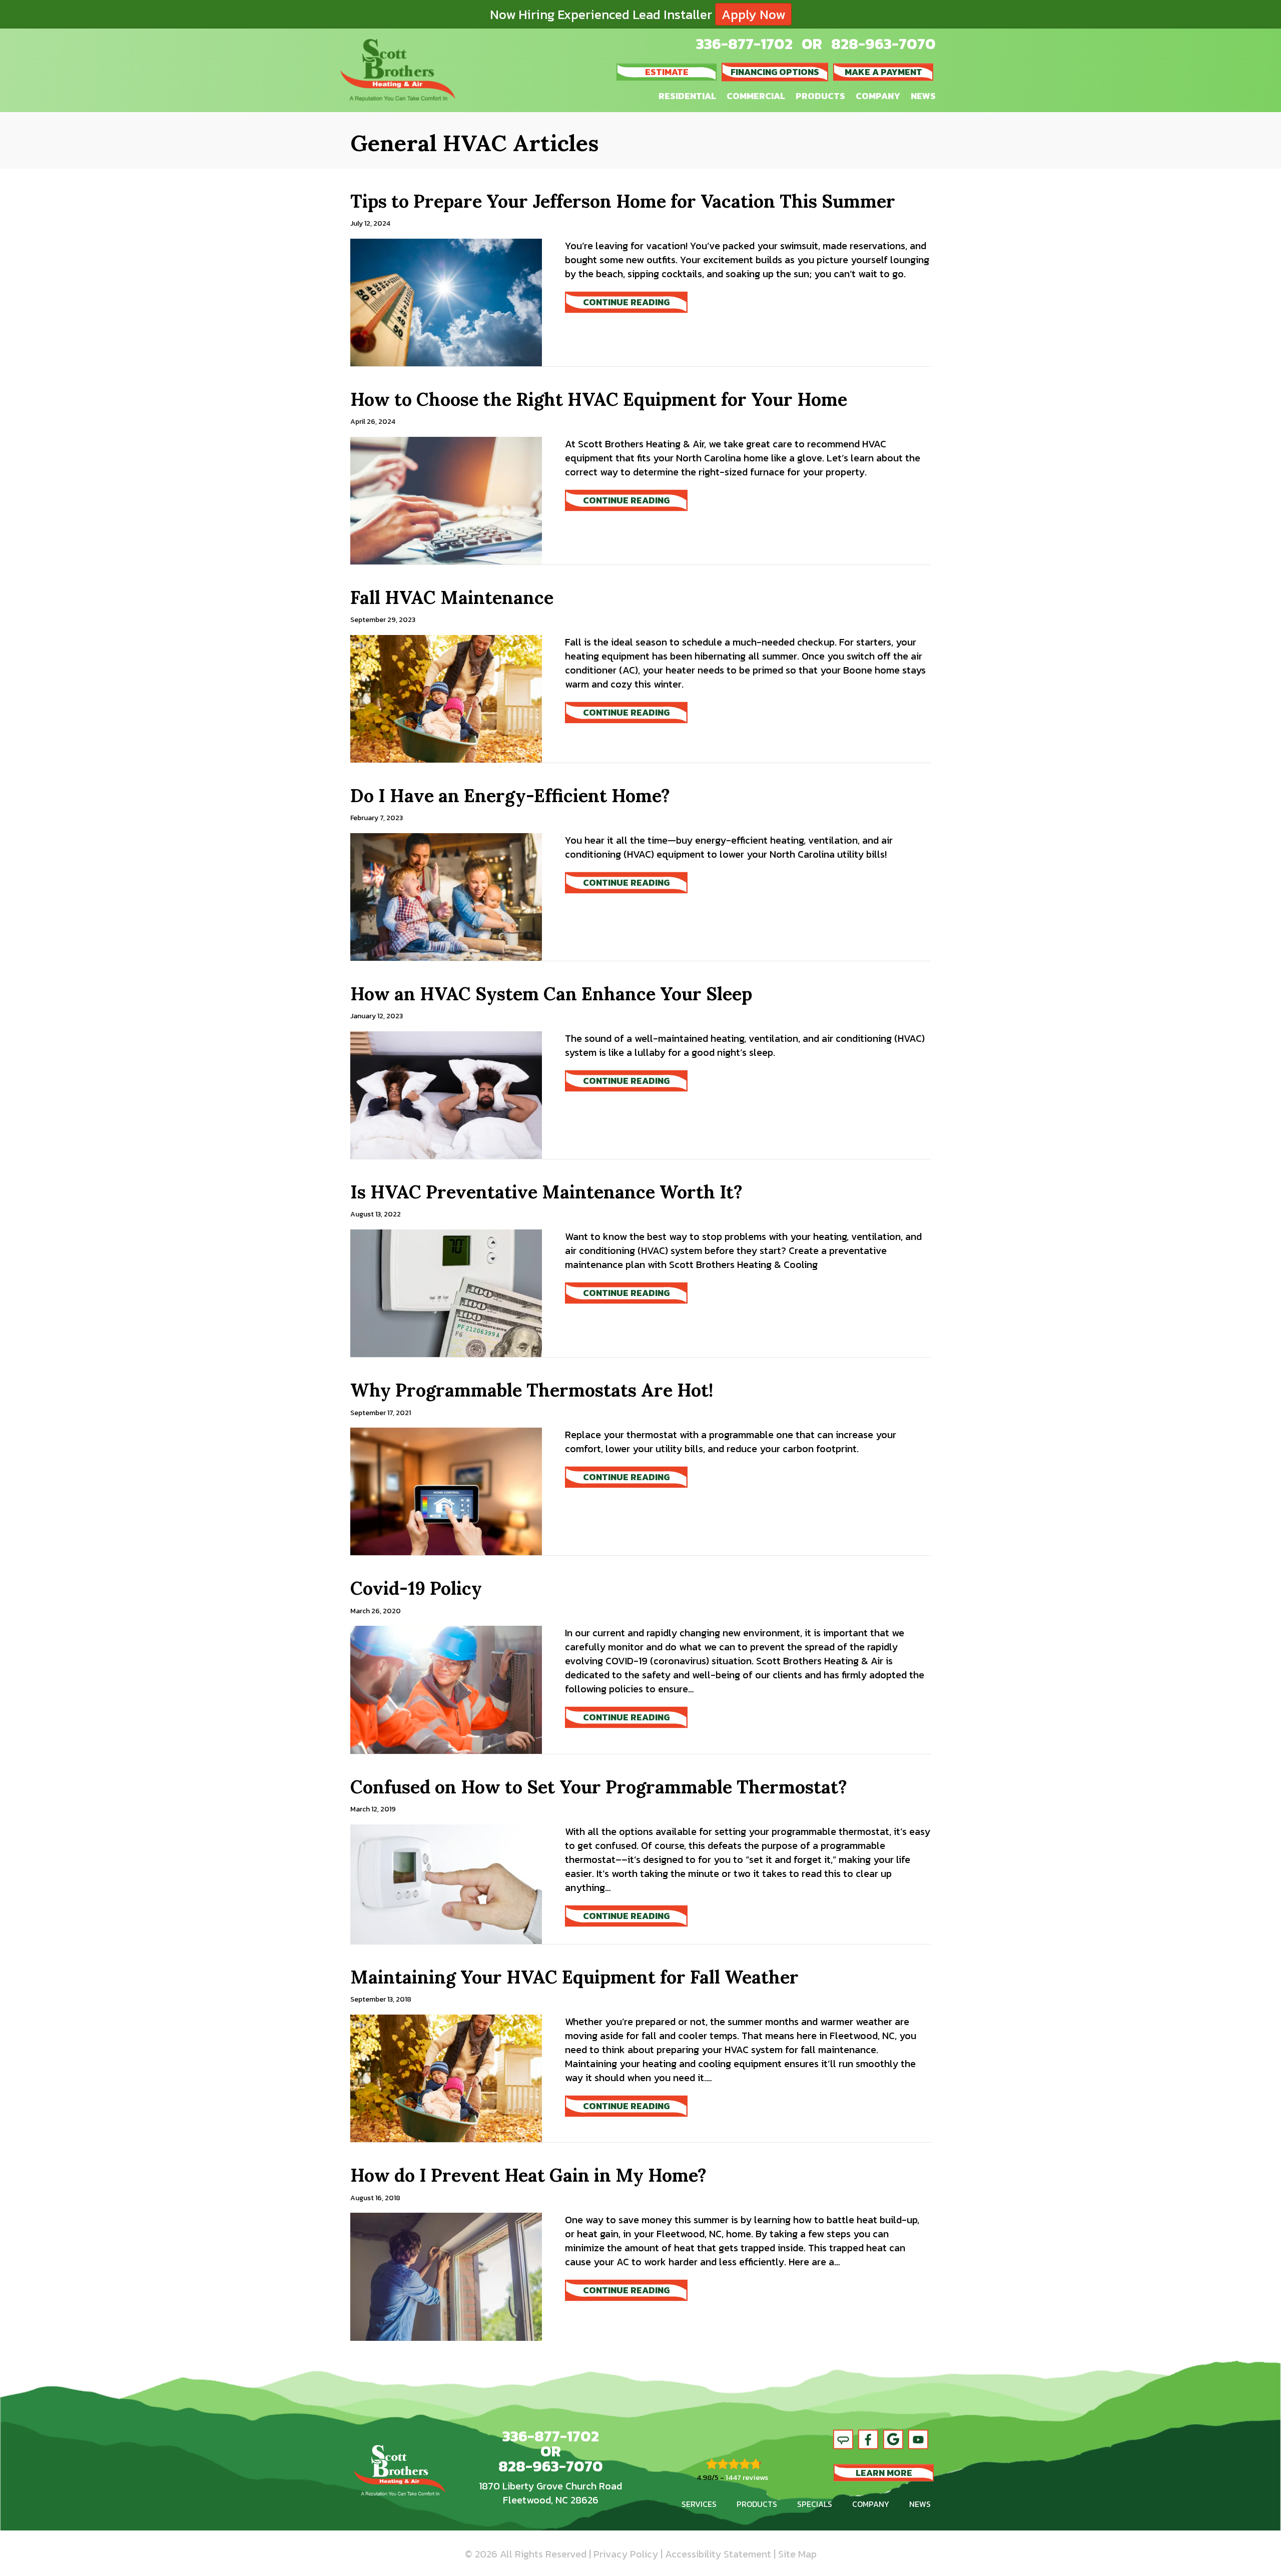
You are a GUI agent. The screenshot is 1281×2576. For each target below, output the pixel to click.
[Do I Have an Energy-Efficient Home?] (446, 896)
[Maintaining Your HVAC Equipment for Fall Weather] (446, 2077)
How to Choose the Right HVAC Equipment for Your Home (599, 399)
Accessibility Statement (718, 2554)
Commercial (756, 96)
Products (820, 96)
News (923, 96)
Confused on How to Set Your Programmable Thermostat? (599, 1787)
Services (699, 2504)
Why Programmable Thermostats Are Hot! (532, 1390)
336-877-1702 (744, 44)
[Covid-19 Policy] (446, 1689)
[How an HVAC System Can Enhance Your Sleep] (446, 1094)
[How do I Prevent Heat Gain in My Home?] (446, 2276)
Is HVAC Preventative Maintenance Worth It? (546, 1192)
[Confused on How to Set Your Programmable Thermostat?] (446, 1883)
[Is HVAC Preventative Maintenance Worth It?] (446, 1292)
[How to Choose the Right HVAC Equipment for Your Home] (446, 499)
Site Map (797, 2554)
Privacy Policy (626, 2554)
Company (878, 96)
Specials (815, 2504)
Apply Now (753, 14)
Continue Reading (635, 302)
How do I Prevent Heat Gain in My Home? (528, 2175)
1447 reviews (747, 2477)
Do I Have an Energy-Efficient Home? (510, 796)
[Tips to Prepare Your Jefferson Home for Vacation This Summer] (446, 301)
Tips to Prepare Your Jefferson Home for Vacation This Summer (623, 201)
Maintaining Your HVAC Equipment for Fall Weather (574, 1977)
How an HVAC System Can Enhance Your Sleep (551, 994)
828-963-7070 (883, 44)
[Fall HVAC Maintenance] (446, 698)
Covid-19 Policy (416, 1588)
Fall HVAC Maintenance (452, 597)
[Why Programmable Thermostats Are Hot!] (446, 1490)
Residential (687, 96)
